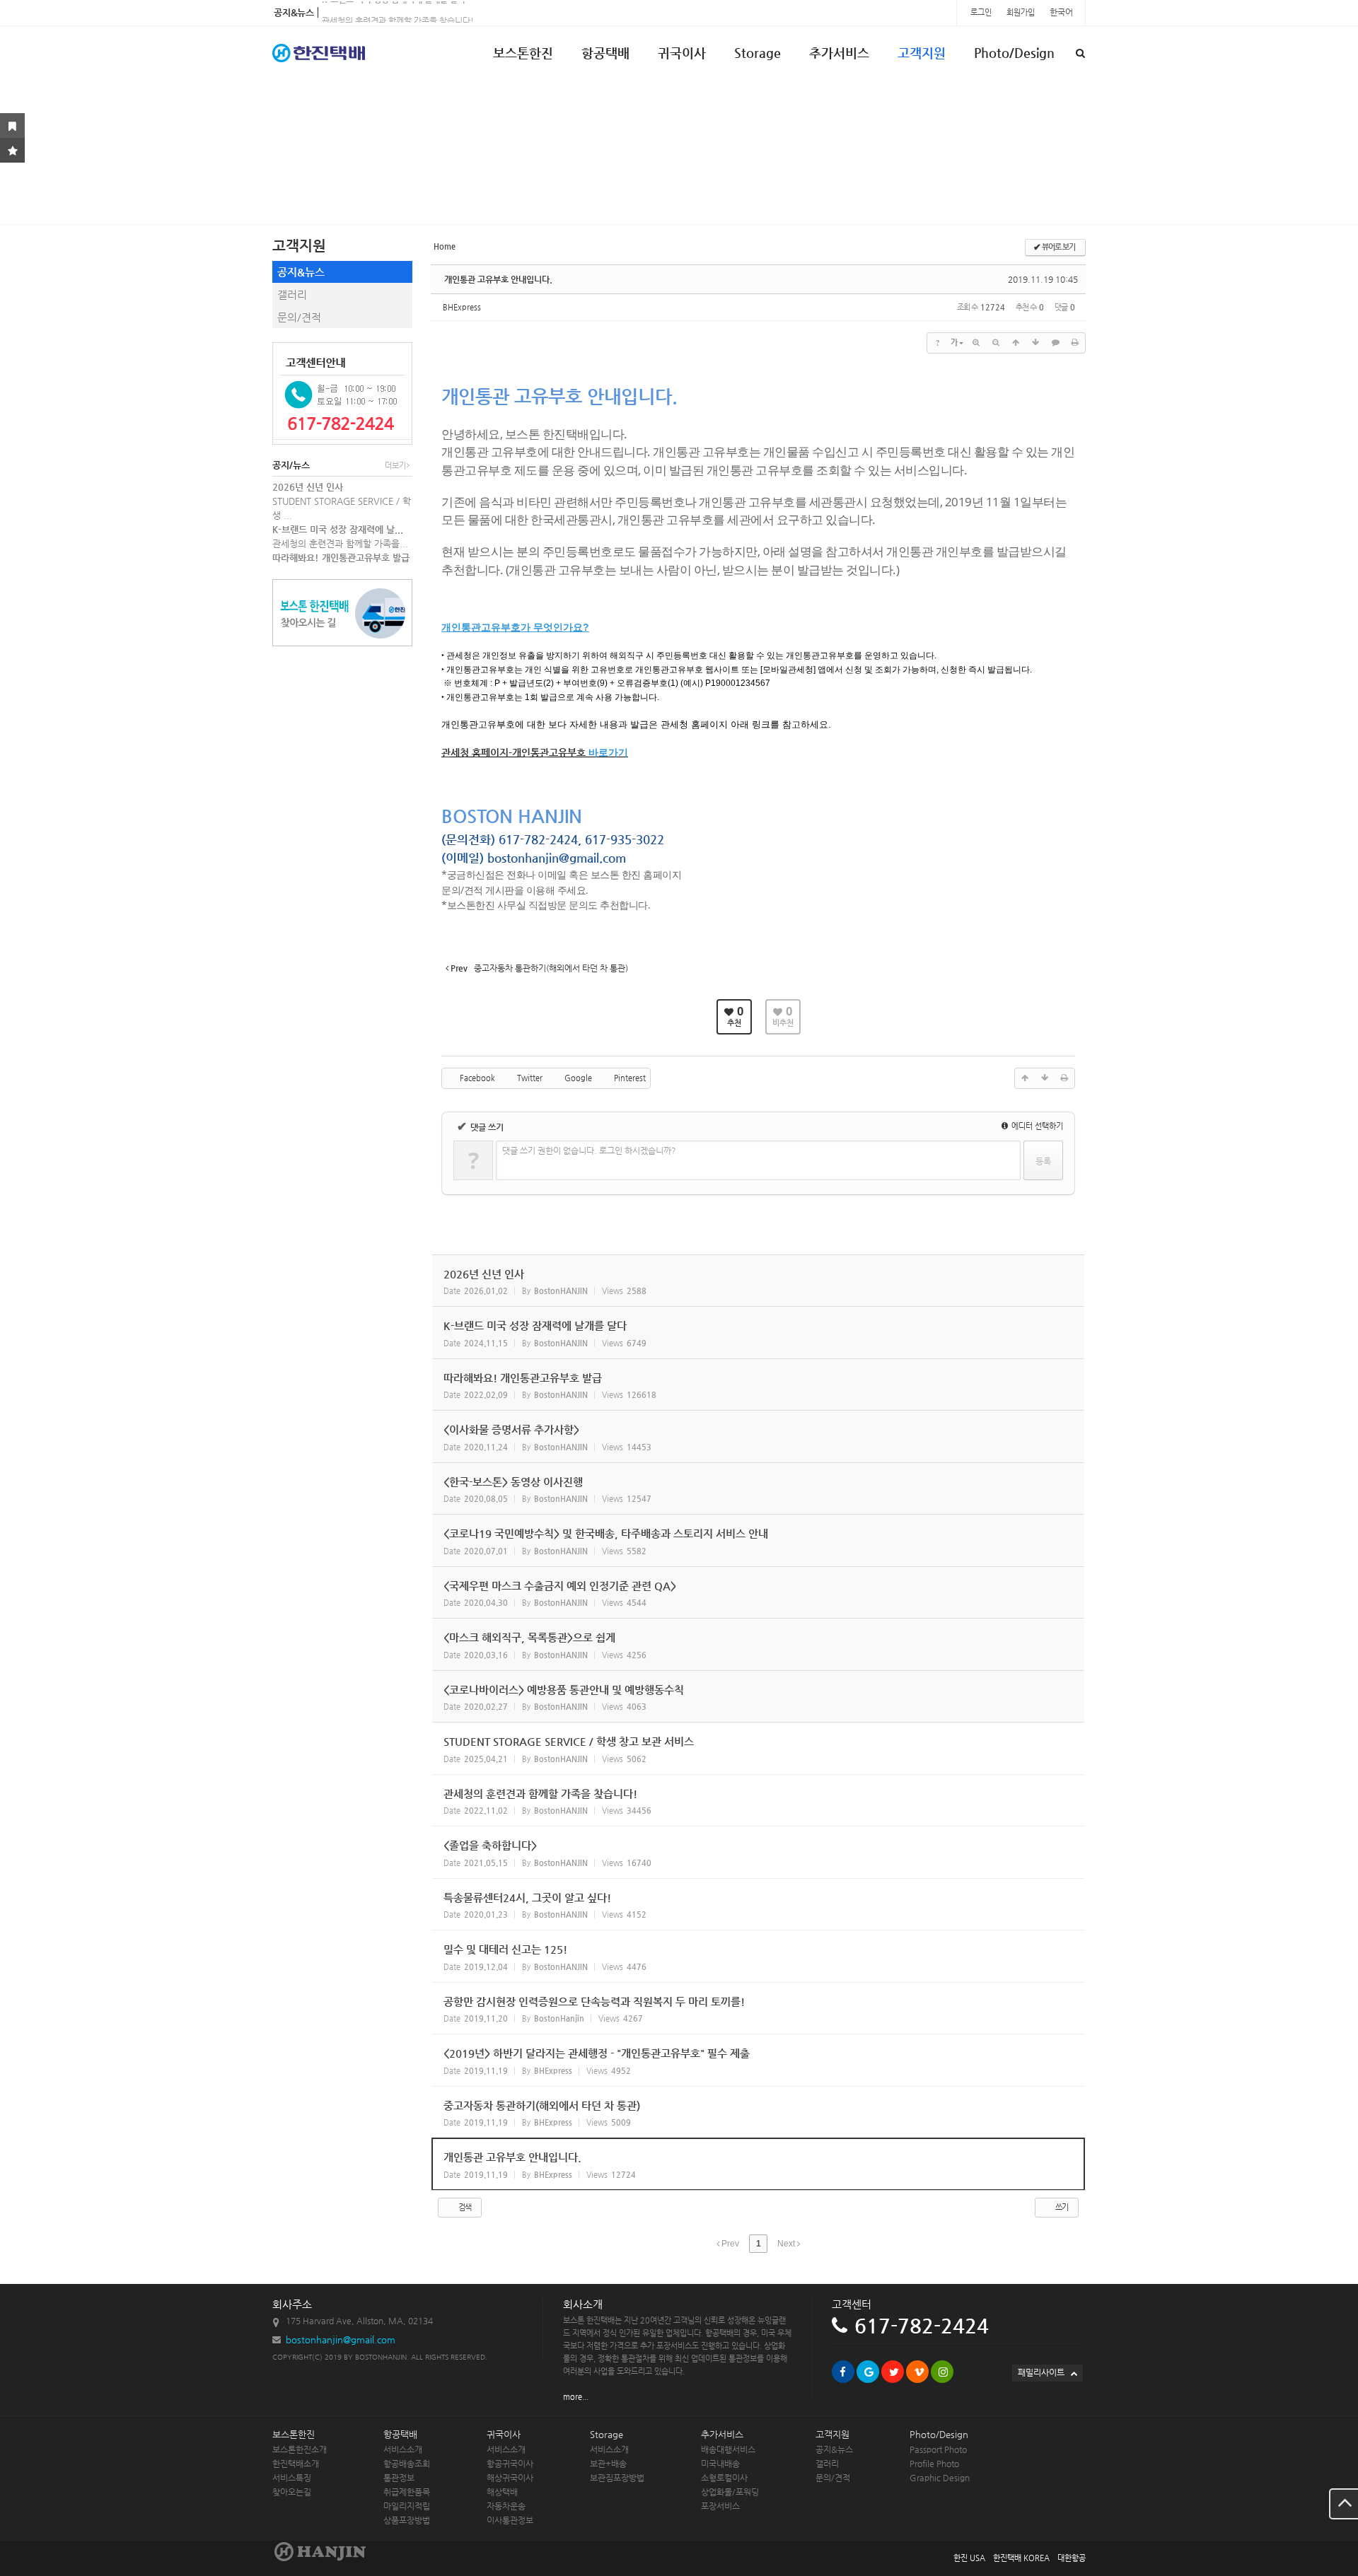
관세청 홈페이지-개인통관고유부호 (513, 752)
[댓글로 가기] (1055, 343)
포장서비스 (720, 2506)
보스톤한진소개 (300, 2449)
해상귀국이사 (510, 2478)
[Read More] (758, 1748)
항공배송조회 (407, 2464)
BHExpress (462, 307)
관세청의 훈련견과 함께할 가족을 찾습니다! (398, 12)
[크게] (976, 343)
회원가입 (1022, 12)
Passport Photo (938, 2449)
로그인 (982, 12)
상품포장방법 (407, 2520)
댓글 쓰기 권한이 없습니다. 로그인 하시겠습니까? (589, 1150)
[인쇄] (1075, 343)
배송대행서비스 (728, 2449)
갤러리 (292, 295)
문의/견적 (299, 317)
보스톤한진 (523, 53)
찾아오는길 (292, 2492)
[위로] (1016, 343)
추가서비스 (839, 53)
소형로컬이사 (724, 2478)
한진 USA (969, 2558)
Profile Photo (934, 2464)
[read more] (758, 1281)
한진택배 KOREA (1021, 2558)
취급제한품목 (407, 2492)
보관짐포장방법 (617, 2478)
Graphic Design (940, 2478)
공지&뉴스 (301, 272)
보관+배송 (608, 2464)
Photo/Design (1014, 53)
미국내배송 (720, 2464)
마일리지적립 (407, 2506)
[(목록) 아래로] (1035, 343)
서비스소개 (403, 2449)
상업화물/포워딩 (730, 2492)
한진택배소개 (296, 2464)
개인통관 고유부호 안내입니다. (498, 279)
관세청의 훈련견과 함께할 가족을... (340, 543)
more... (576, 2397)
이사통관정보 (510, 2520)
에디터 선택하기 (1036, 1126)
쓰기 (1061, 2207)
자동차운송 (506, 2506)
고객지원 (922, 53)
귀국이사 (682, 53)
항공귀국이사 (510, 2464)
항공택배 (605, 53)
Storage (758, 53)
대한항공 (1072, 2558)
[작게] (996, 343)
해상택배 (502, 2492)
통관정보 (399, 2478)
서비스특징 (292, 2478)
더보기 (395, 466)
